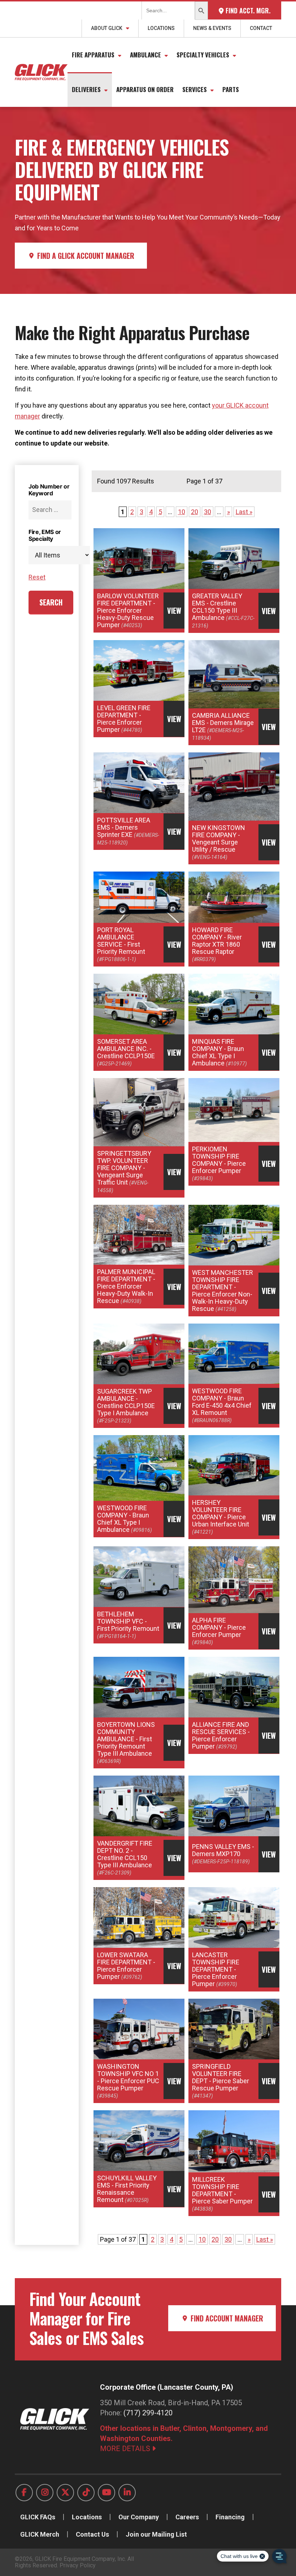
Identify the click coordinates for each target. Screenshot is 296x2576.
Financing (230, 2517)
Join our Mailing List (156, 2534)
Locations (161, 28)
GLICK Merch (40, 2534)
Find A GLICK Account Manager (85, 256)
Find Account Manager (226, 2318)
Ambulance (145, 55)
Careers (187, 2517)
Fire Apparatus (93, 55)
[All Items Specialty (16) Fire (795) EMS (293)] (50, 555)
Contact (261, 28)
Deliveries (86, 89)
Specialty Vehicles (203, 55)
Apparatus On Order (145, 89)
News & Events (212, 28)
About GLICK (107, 28)
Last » (244, 512)
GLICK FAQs (38, 2517)
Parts (231, 89)
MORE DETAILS (126, 2449)
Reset (37, 577)
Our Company (139, 2517)
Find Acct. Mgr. (247, 10)
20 (195, 512)
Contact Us (92, 2534)
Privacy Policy (78, 2565)
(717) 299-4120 (148, 2413)
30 (208, 512)
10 (182, 512)
